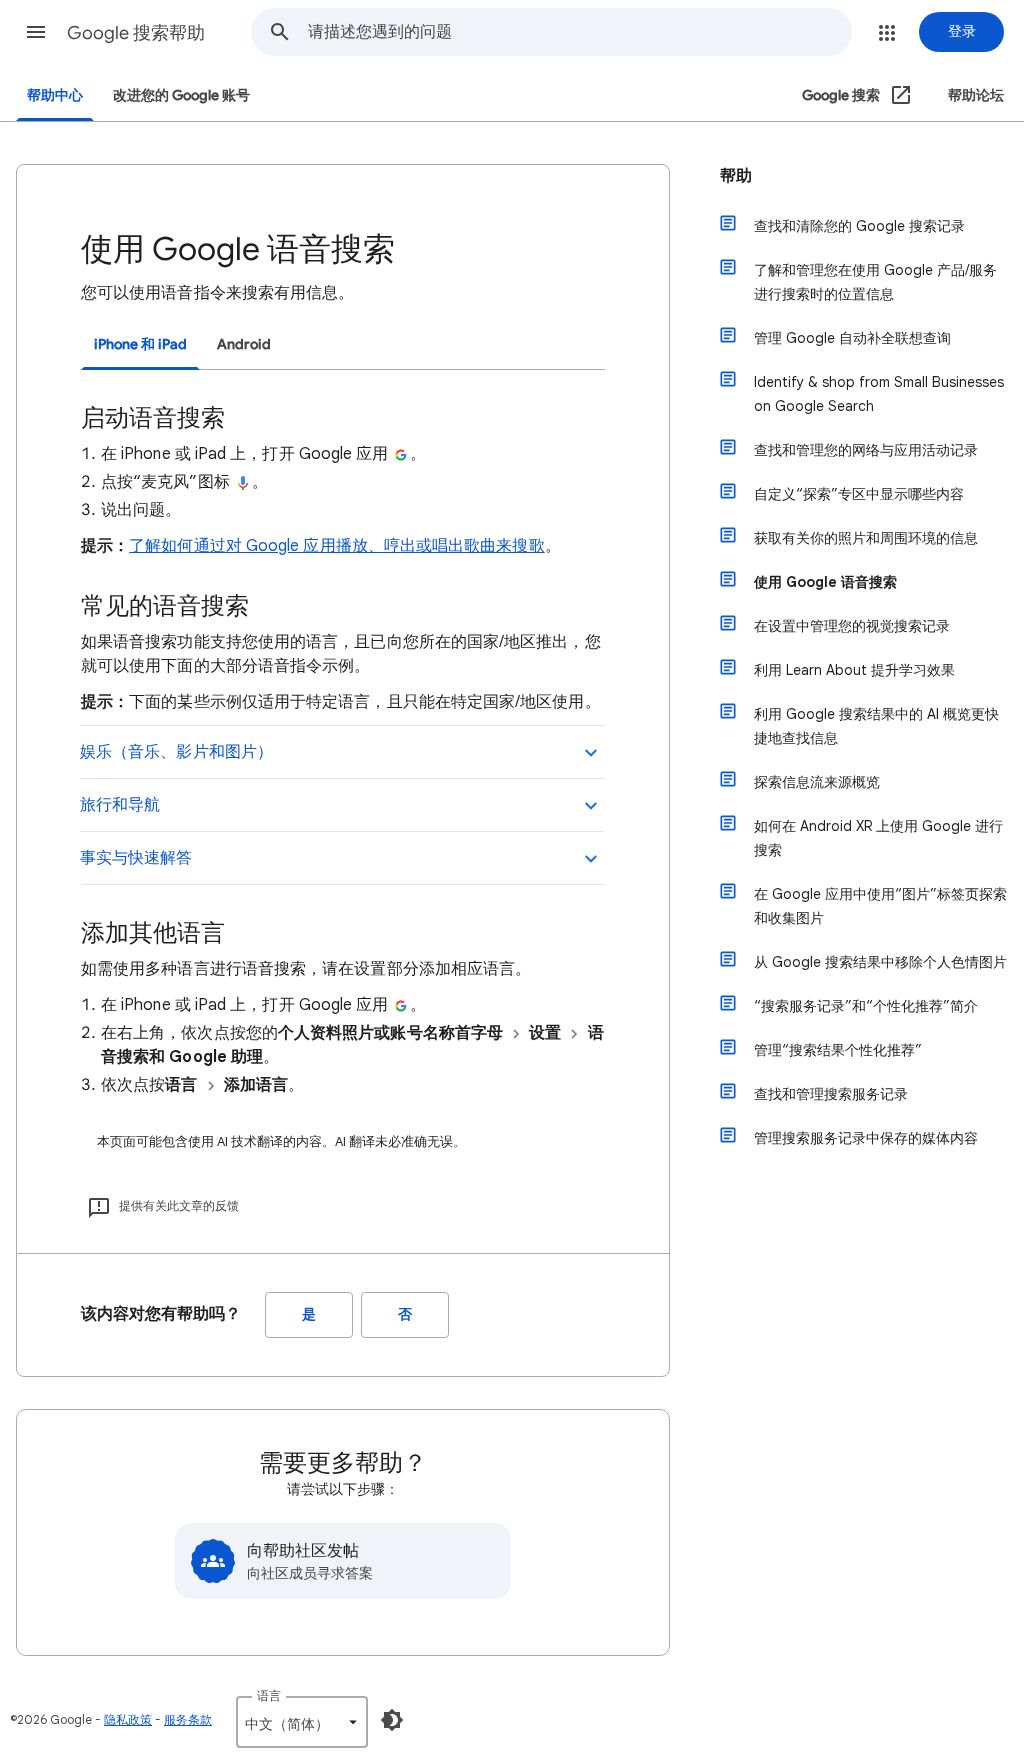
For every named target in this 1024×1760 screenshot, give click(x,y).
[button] (36, 32)
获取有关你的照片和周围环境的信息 (866, 538)
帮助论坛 (976, 95)
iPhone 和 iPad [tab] (140, 344)
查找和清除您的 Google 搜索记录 (859, 226)
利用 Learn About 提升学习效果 (854, 670)
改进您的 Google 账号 (181, 95)
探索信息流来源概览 (817, 782)
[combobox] (579, 32)
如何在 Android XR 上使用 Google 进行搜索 (878, 838)
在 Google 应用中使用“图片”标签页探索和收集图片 (880, 906)
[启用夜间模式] (392, 1720)
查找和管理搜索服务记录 (831, 1094)
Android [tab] (244, 344)
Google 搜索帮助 (136, 33)
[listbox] (302, 1722)
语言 (269, 1695)
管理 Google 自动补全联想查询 (852, 338)
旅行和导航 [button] (120, 805)
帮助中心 (55, 95)
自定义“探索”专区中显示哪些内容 (859, 494)
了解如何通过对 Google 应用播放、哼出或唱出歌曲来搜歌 (336, 546)
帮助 (736, 176)
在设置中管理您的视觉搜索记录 (852, 626)
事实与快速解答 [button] (136, 858)
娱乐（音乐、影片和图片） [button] (176, 752)
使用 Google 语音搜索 (825, 582)
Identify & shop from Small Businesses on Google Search (879, 394)
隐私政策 (128, 1719)
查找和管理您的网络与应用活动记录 (866, 450)
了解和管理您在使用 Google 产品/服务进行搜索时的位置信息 (875, 282)
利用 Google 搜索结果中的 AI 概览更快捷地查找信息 (876, 726)
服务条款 (188, 1719)
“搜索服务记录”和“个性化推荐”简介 (866, 1006)
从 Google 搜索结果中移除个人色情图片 (880, 962)
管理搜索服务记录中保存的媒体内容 (866, 1138)
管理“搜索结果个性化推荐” (838, 1050)
